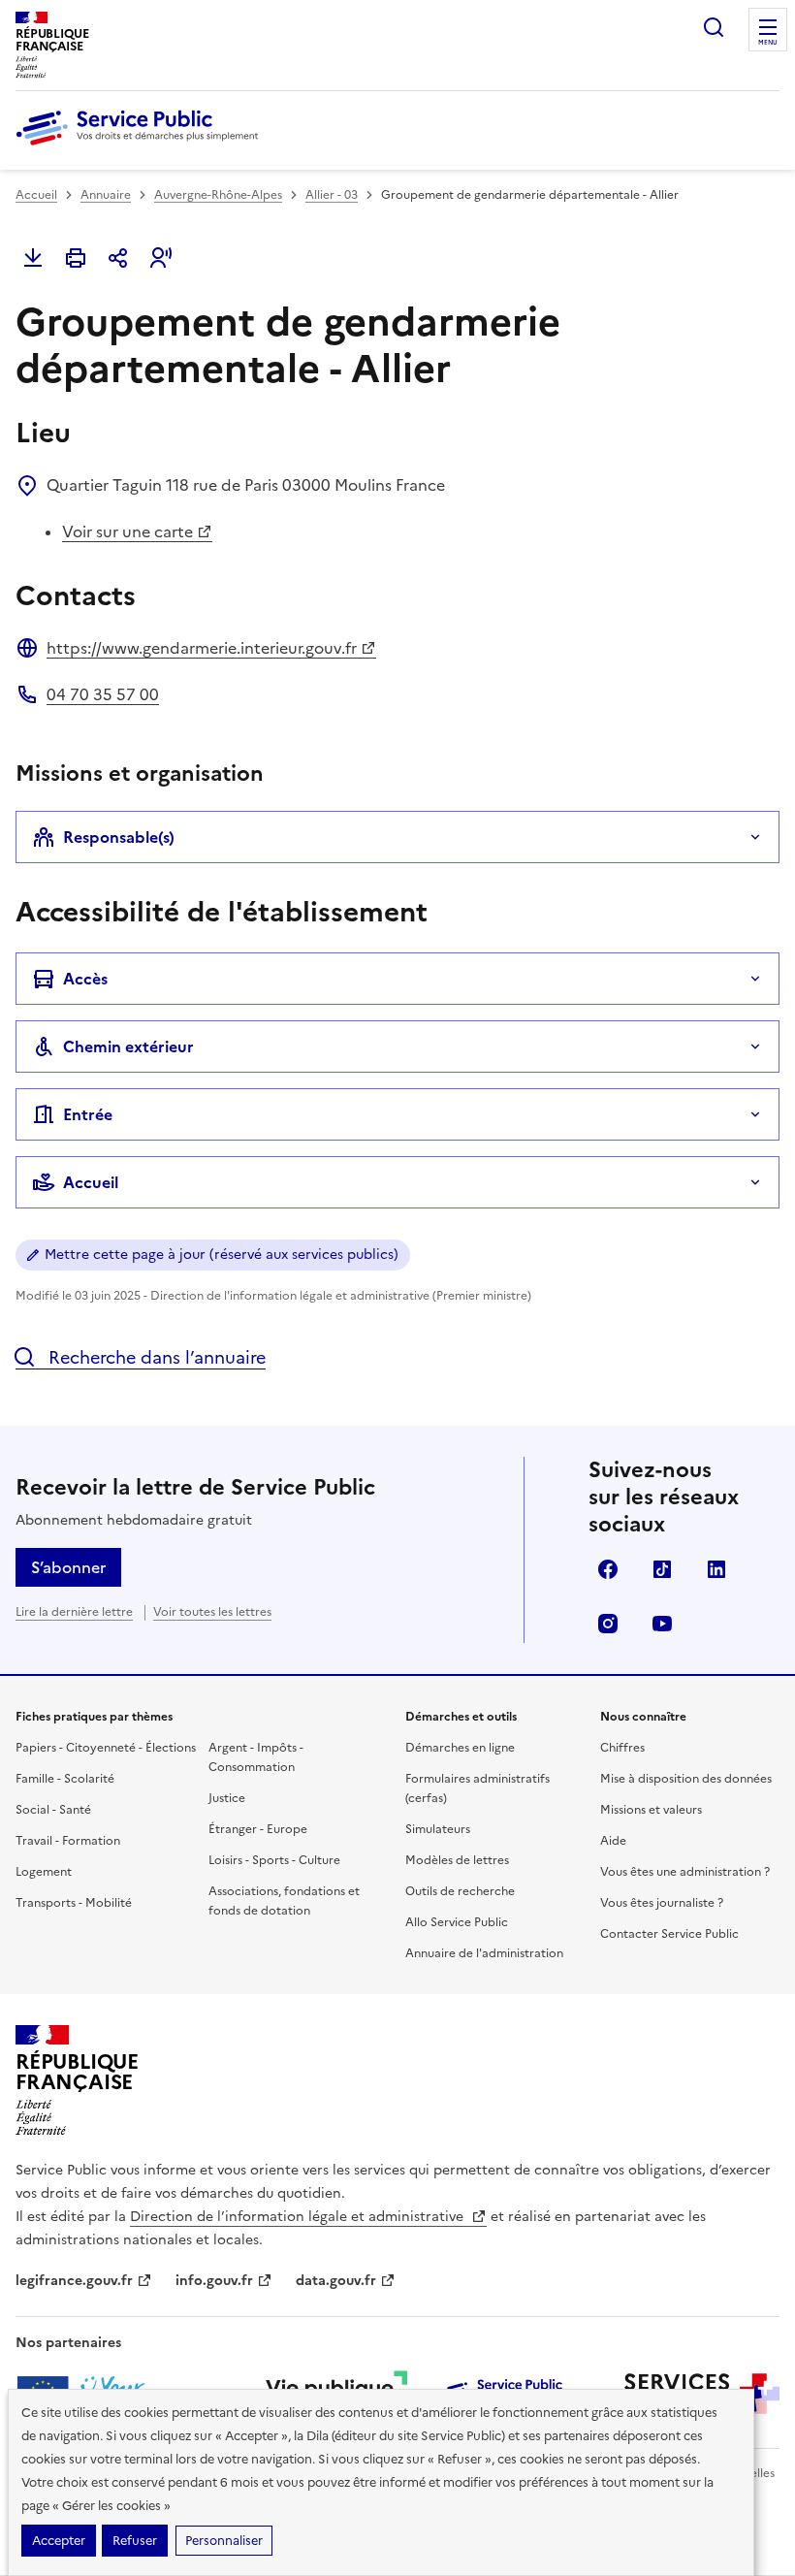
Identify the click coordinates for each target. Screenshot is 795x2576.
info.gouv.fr (214, 2281)
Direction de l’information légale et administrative (299, 2217)
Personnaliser (224, 2541)
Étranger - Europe (258, 1829)
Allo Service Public (457, 1922)
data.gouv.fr (336, 2281)
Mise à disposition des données (686, 1779)
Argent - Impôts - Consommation (256, 1757)
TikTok (662, 1569)
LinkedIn (716, 1569)
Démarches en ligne (460, 1748)
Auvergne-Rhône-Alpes (218, 195)
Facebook (608, 1569)
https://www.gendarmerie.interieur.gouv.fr (202, 648)
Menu (768, 43)
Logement (44, 1872)
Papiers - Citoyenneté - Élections (106, 1748)
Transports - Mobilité (74, 1903)
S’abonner (68, 1567)
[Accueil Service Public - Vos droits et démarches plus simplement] (142, 146)
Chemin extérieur (128, 1046)
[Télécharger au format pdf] (33, 258)
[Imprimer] (76, 258)
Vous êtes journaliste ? (662, 1903)
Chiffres (622, 1748)
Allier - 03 (332, 195)
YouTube (662, 1624)
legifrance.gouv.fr (74, 2281)
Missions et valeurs (651, 1810)
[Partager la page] (118, 258)
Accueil (36, 195)
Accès (85, 979)
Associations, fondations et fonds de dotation (284, 1901)
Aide (613, 1841)
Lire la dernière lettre (74, 1612)
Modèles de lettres (457, 1860)
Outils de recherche (460, 1891)
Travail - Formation (68, 1841)
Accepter (59, 2541)
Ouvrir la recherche (714, 27)
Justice (227, 1798)
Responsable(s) (119, 837)
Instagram (608, 1624)
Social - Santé (53, 1810)
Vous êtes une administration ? (685, 1872)
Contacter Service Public (669, 1934)
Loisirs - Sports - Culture (274, 1860)
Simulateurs (438, 1829)
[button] (161, 258)
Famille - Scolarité (65, 1779)
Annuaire (106, 195)
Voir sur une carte (127, 531)
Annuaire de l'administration (484, 1953)
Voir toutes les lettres (212, 1612)
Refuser (135, 2541)
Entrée (88, 1114)
